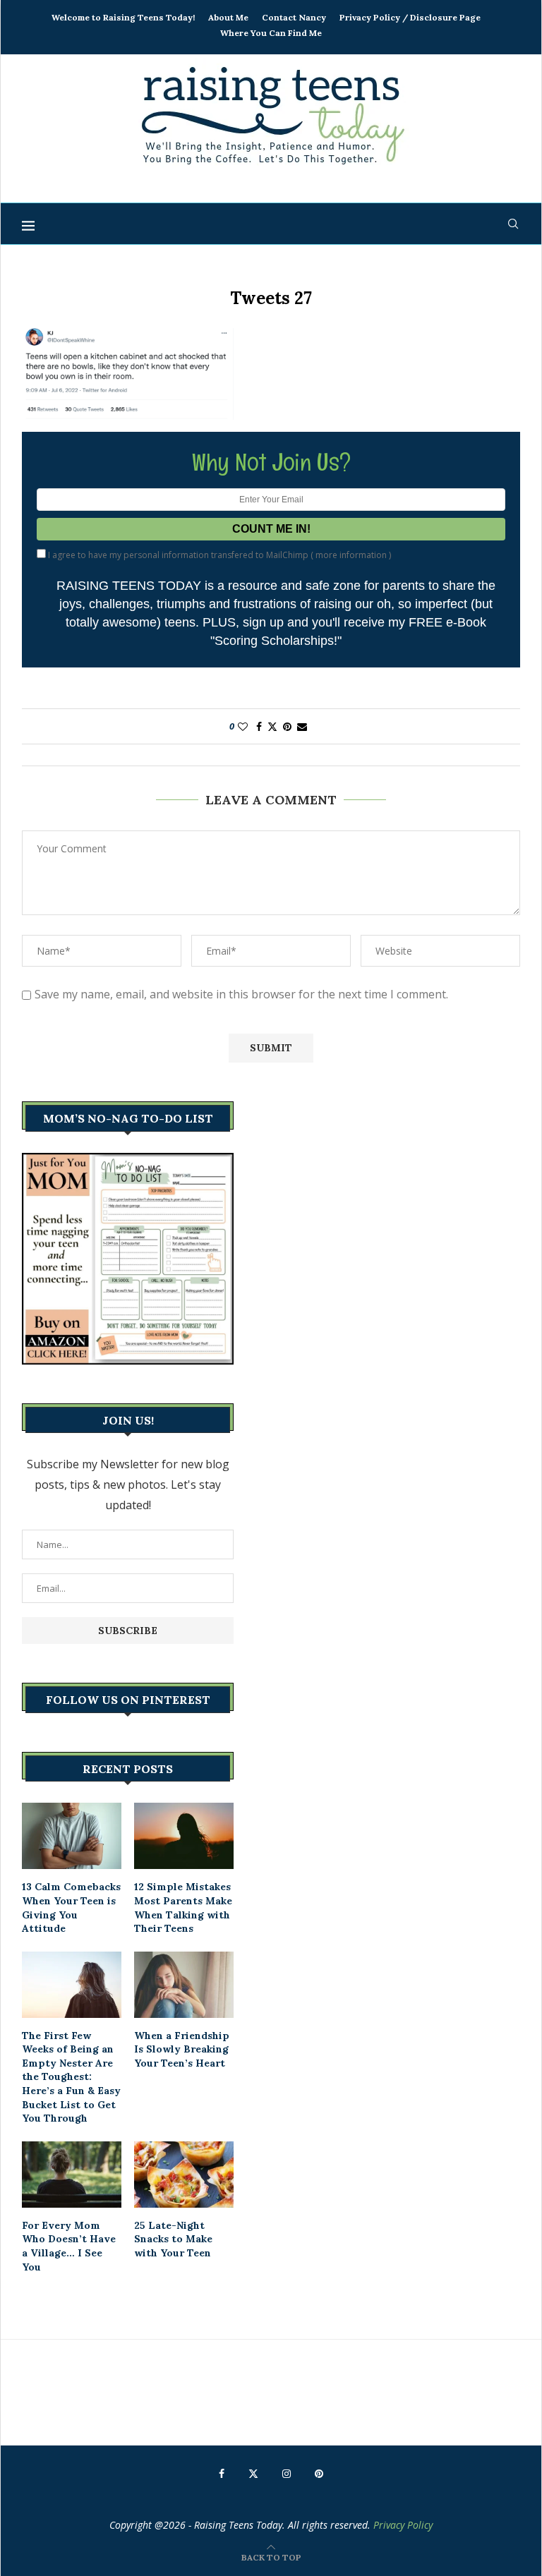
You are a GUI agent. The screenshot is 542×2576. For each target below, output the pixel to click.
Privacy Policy (403, 2525)
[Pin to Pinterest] (287, 726)
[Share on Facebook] (259, 726)
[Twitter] (253, 2474)
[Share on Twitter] (272, 726)
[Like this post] (243, 726)
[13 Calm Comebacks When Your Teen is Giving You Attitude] (72, 1836)
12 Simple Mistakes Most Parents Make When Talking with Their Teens (183, 1907)
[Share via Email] (302, 726)
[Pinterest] (319, 2474)
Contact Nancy (294, 17)
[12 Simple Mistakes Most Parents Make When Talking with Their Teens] (184, 1836)
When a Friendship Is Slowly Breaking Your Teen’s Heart (182, 2049)
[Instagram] (287, 2474)
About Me (228, 17)
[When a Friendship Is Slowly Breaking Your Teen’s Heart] (184, 1985)
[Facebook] (222, 2474)
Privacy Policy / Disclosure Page (410, 17)
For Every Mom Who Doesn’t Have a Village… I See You (69, 2246)
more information (351, 555)
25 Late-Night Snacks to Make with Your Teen (173, 2239)
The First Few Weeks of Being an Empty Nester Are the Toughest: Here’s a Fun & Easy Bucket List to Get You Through (71, 2077)
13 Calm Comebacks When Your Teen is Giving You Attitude (71, 1907)
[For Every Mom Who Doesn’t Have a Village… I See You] (72, 2175)
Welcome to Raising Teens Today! (123, 17)
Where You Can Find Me (271, 33)
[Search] (513, 224)
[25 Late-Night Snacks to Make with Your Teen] (184, 2175)
